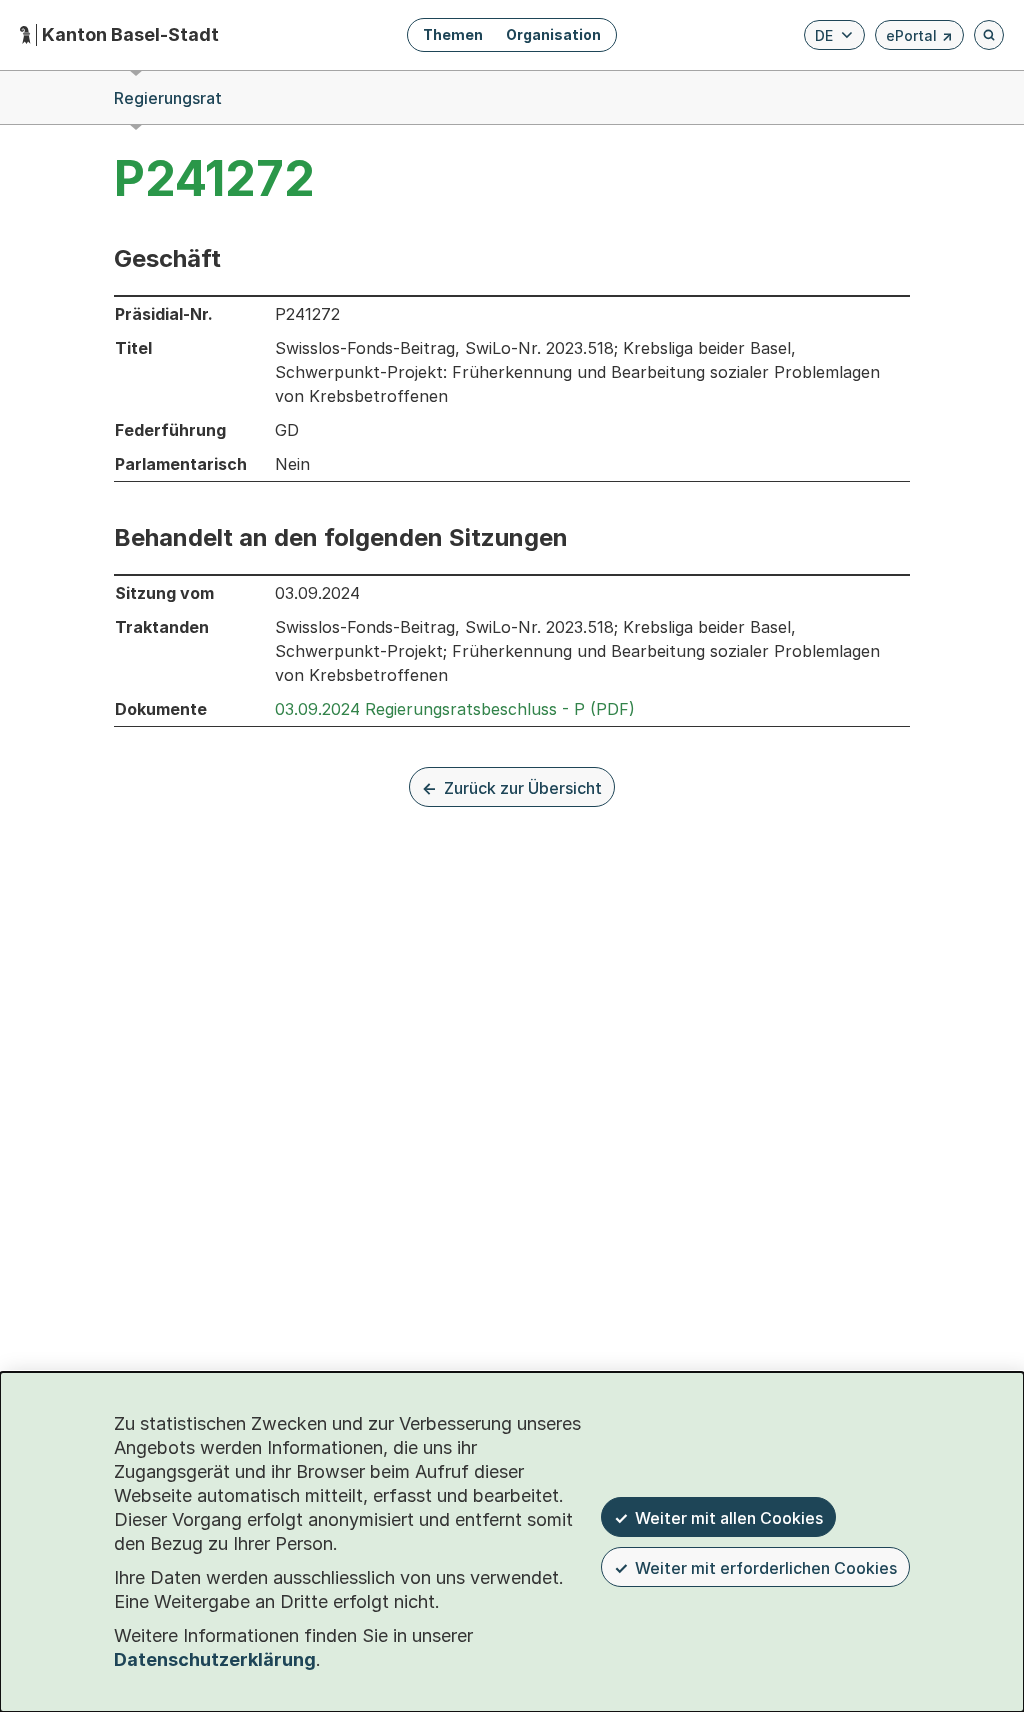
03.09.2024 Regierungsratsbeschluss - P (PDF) (455, 709)
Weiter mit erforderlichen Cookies (766, 1568)
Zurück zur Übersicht (523, 788)
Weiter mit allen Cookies (729, 1518)
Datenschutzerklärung (215, 1659)
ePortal (919, 38)
